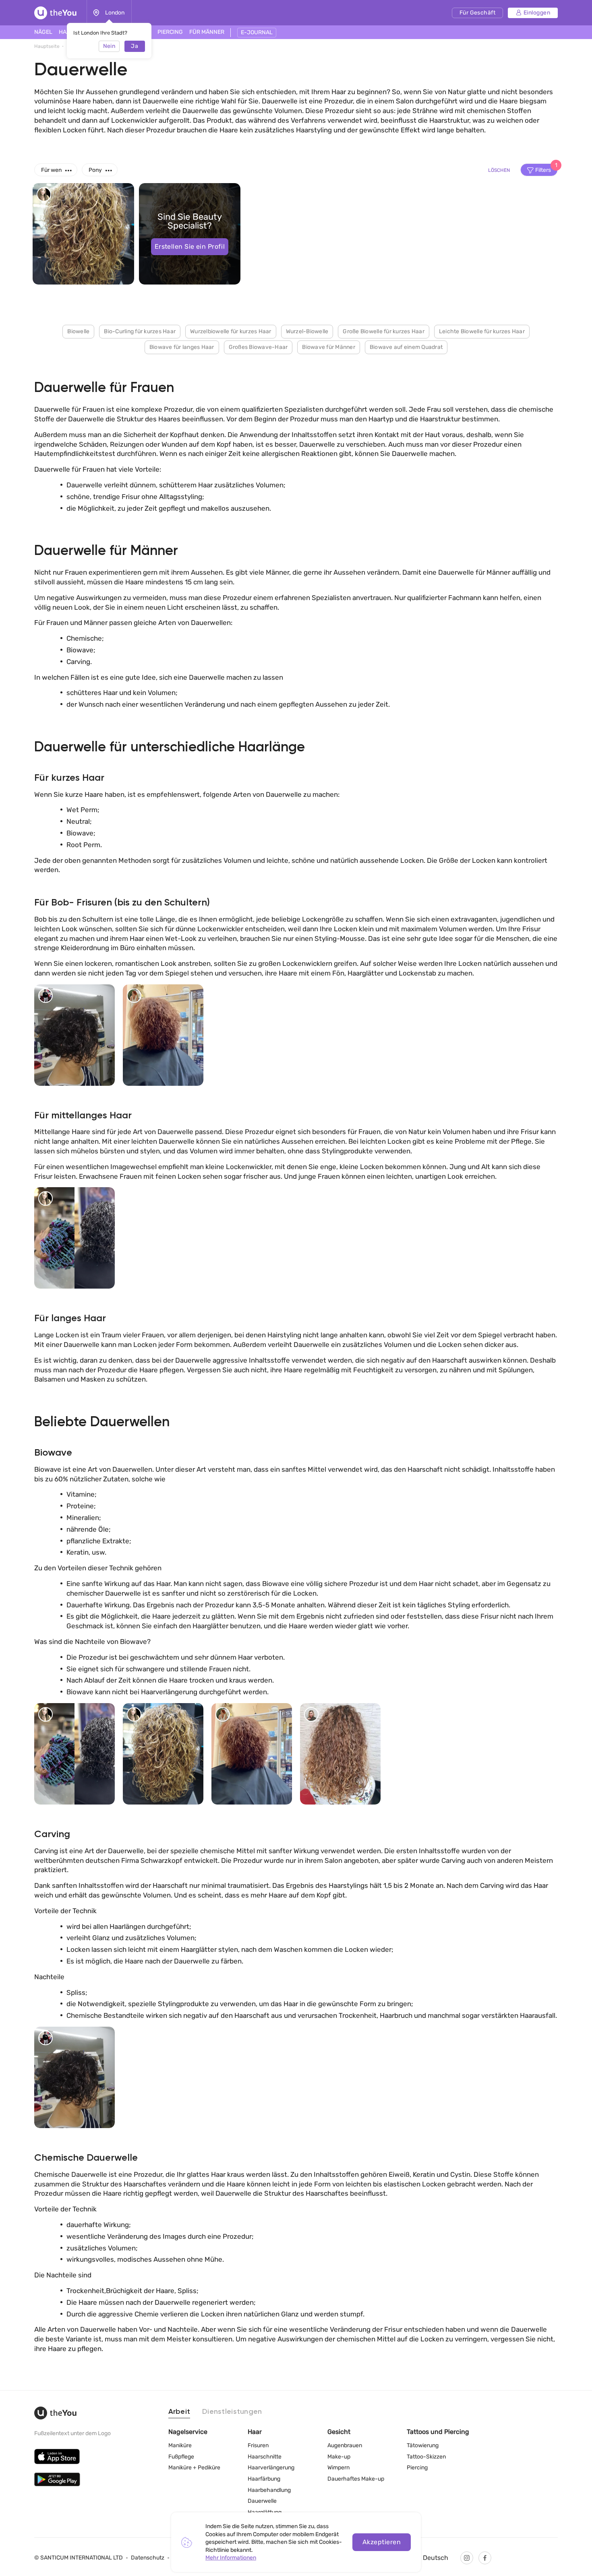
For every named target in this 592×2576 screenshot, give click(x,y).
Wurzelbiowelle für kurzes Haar (231, 331)
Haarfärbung (264, 2479)
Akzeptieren (382, 2542)
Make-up (339, 2457)
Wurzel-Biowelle (307, 331)
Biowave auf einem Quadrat (406, 347)
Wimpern (338, 2468)
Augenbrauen (345, 2445)
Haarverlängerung (271, 2468)
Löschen (499, 170)
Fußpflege (181, 2457)
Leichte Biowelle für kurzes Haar (482, 331)
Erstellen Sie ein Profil (190, 246)
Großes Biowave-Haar (258, 347)
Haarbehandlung (269, 2490)
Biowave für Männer (329, 347)
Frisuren (258, 2445)
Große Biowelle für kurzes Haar (384, 331)
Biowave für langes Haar (182, 347)
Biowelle (78, 331)
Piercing (417, 2468)
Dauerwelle (262, 2501)
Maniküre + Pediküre (194, 2468)
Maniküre (180, 2445)
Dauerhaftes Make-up (356, 2479)
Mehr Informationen (231, 2558)
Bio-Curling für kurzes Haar (140, 331)
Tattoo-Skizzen (426, 2457)
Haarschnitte (265, 2457)
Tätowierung (423, 2445)
